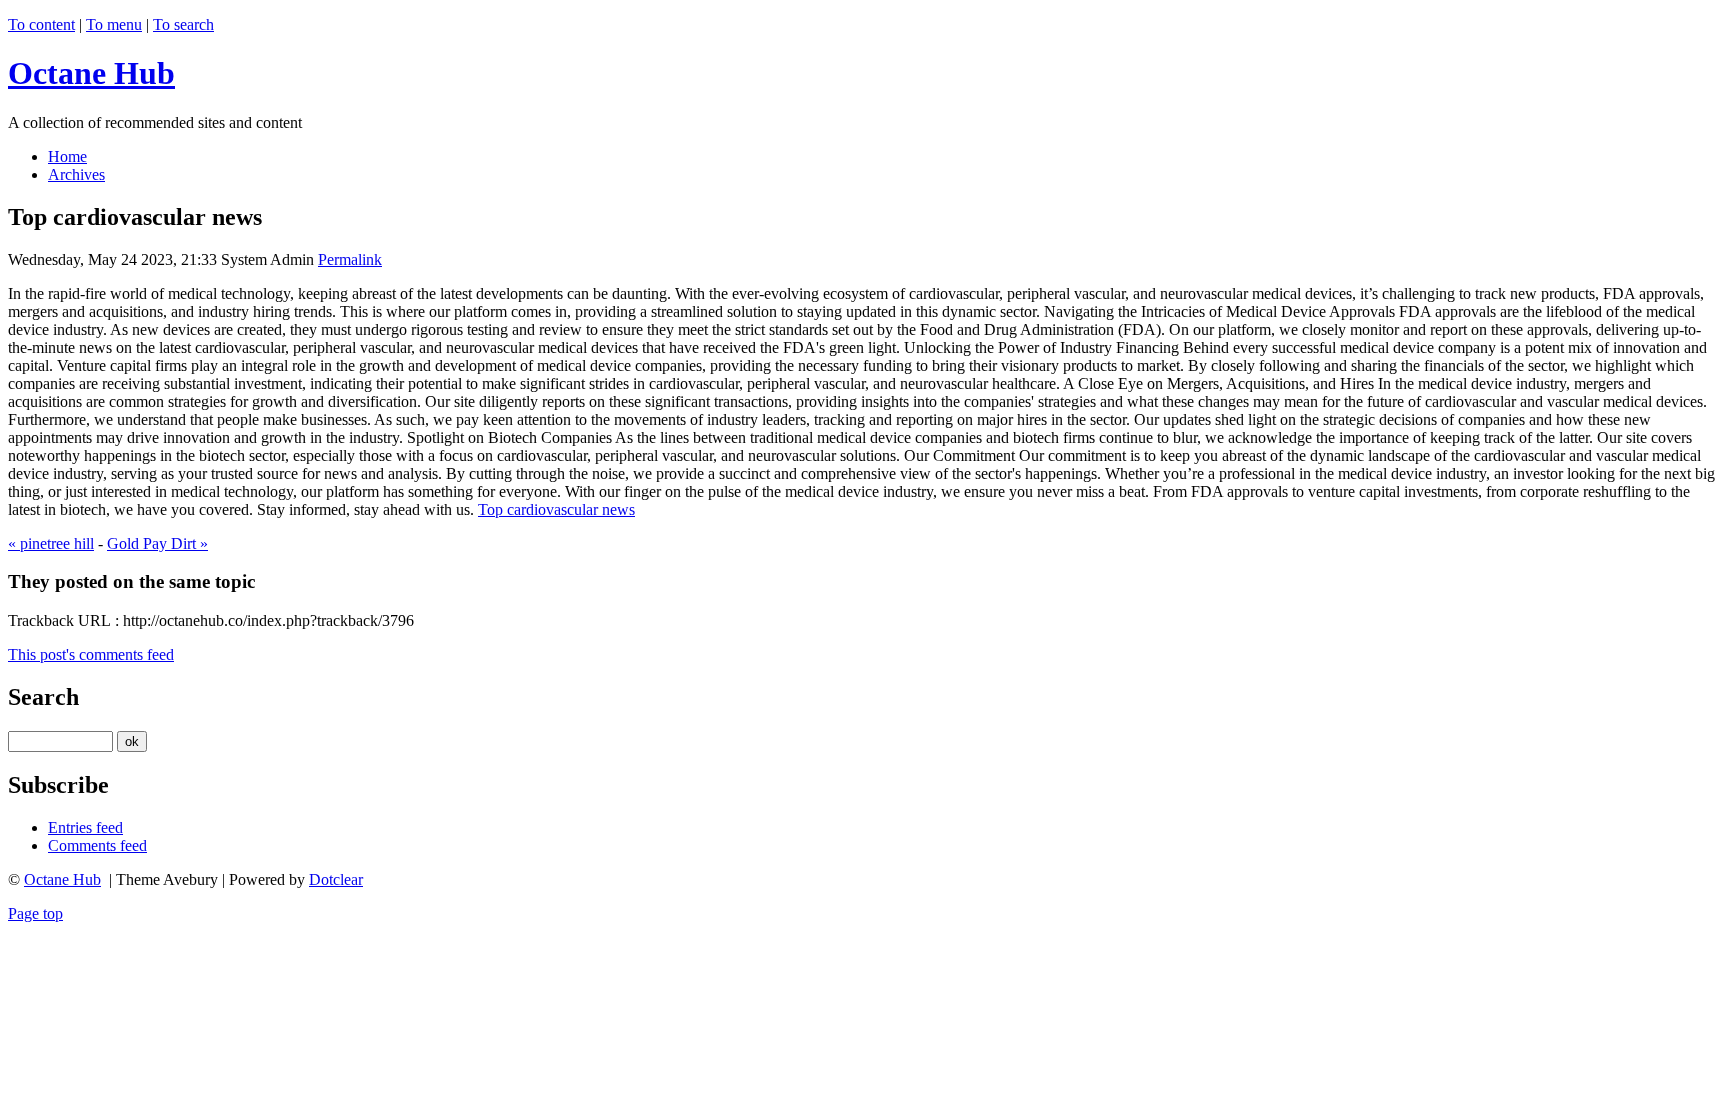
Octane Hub (91, 73)
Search (43, 697)
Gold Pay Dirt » (157, 543)
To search (183, 24)
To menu (114, 24)
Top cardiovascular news (556, 509)
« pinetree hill (51, 543)
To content (41, 24)
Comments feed (97, 845)
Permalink (350, 259)
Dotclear (336, 879)
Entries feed (85, 827)
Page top (35, 913)
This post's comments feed (91, 654)
